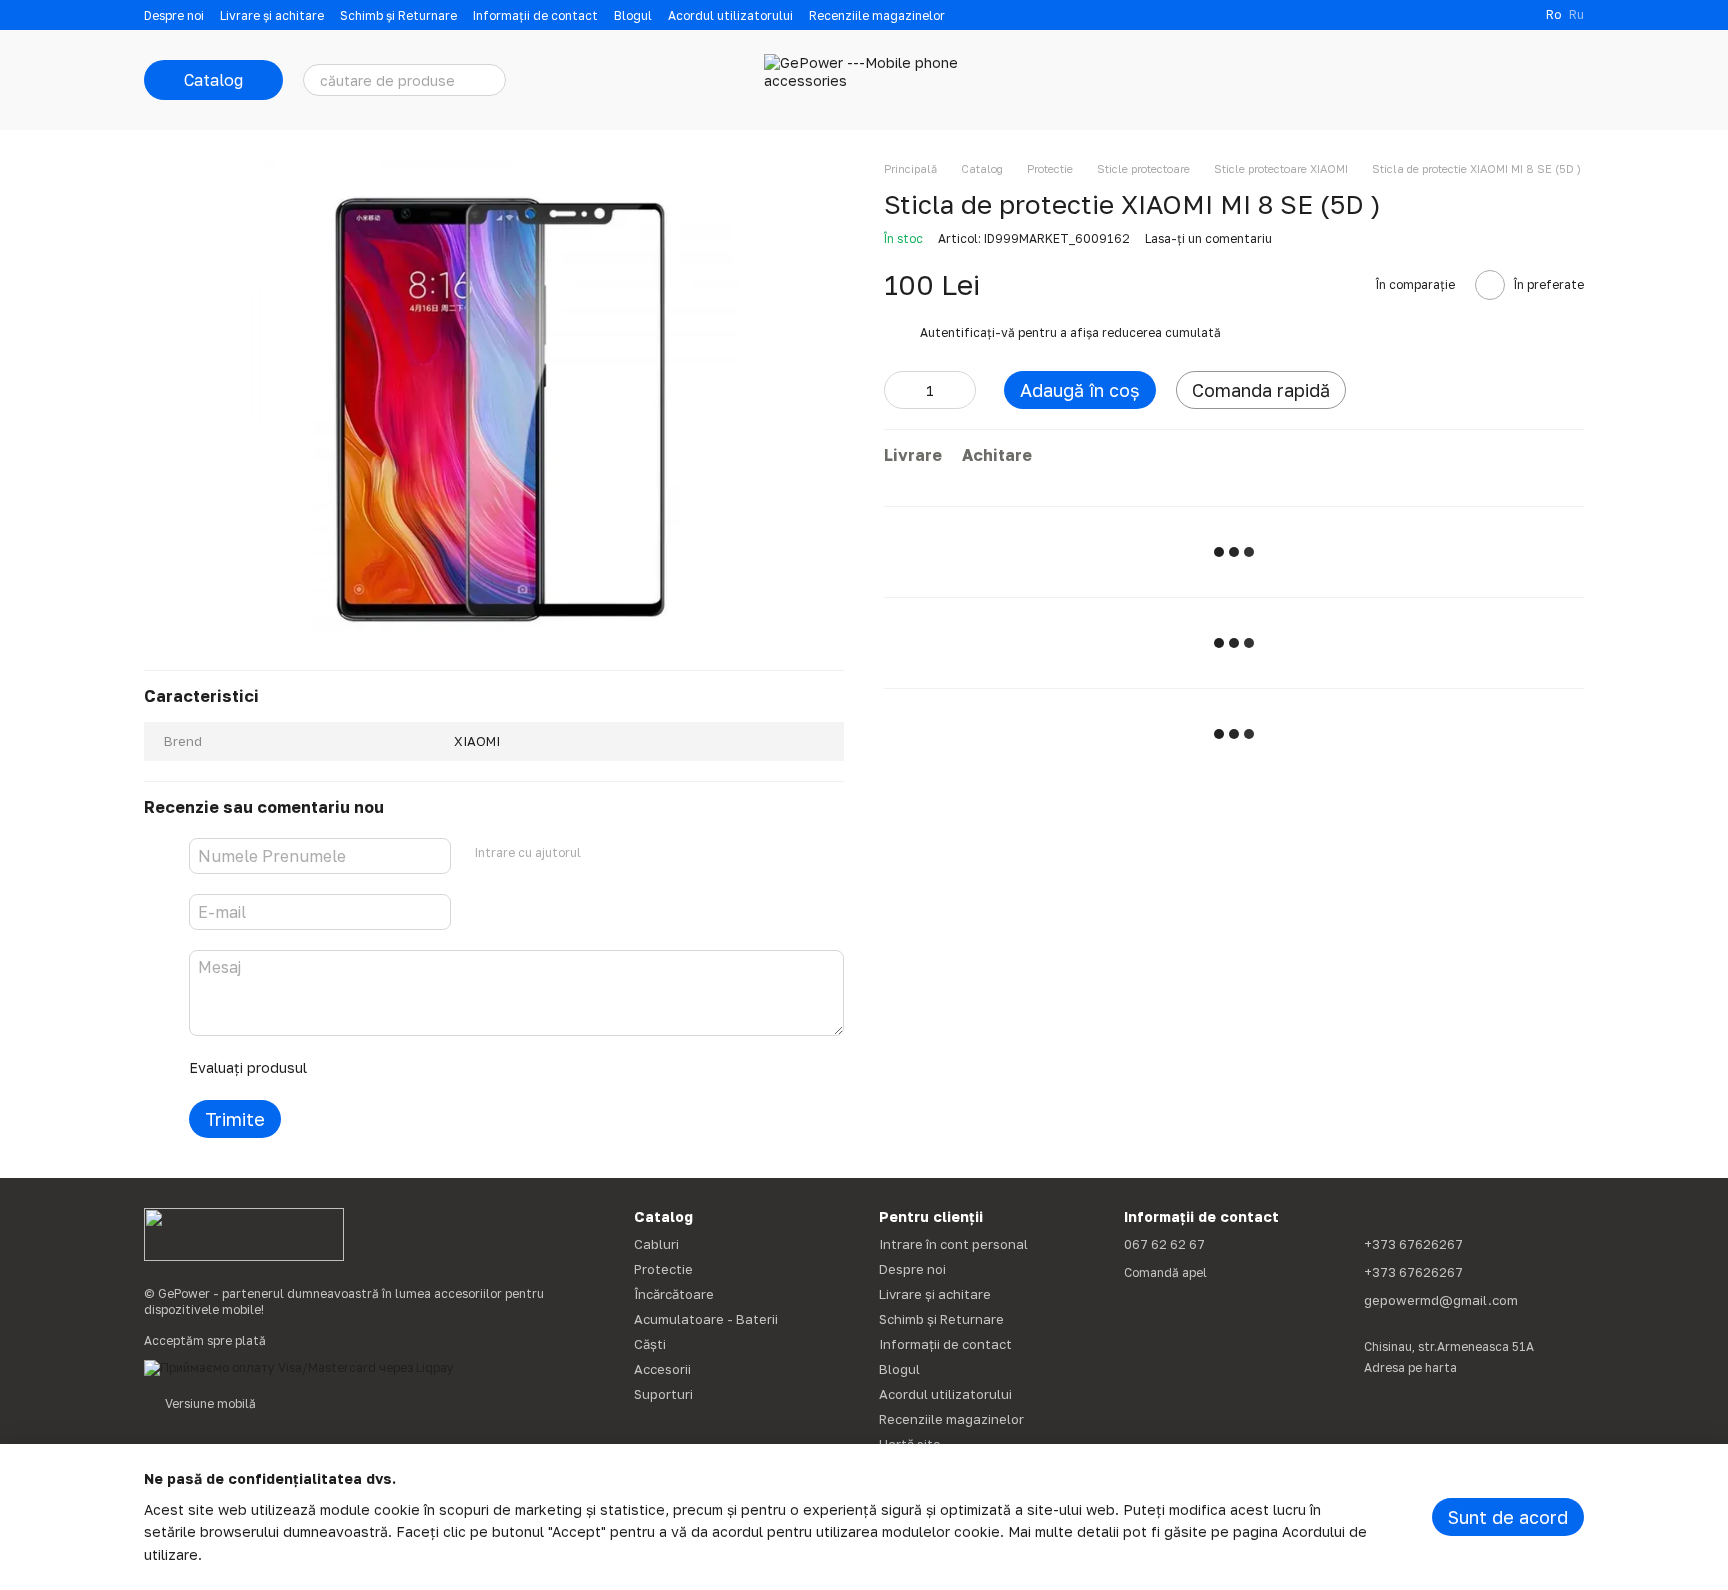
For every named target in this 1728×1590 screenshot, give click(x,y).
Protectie (663, 1269)
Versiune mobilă (209, 1403)
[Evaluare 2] (372, 1068)
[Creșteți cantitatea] (961, 390)
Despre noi (174, 15)
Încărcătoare (674, 1294)
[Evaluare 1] (340, 1068)
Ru (1576, 15)
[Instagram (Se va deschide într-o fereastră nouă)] (1494, 15)
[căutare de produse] (490, 80)
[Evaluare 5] (468, 1068)
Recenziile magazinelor (877, 15)
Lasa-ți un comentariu (1208, 238)
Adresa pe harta (1410, 1367)
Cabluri (656, 1244)
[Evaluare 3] (404, 1068)
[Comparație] (1412, 80)
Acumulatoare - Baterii (706, 1319)
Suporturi (663, 1394)
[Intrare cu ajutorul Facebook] (603, 853)
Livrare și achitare (272, 15)
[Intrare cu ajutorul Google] (635, 853)
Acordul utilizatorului (730, 15)
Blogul (633, 15)
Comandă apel (1165, 1272)
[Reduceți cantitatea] (899, 390)
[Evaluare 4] (436, 1068)
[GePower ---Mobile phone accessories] (244, 1233)
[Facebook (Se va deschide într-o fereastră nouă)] (1518, 15)
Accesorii (662, 1369)
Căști (650, 1344)
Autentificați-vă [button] (969, 332)
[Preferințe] (1464, 80)
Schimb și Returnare (398, 15)
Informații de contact (535, 15)
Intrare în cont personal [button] (953, 1244)
